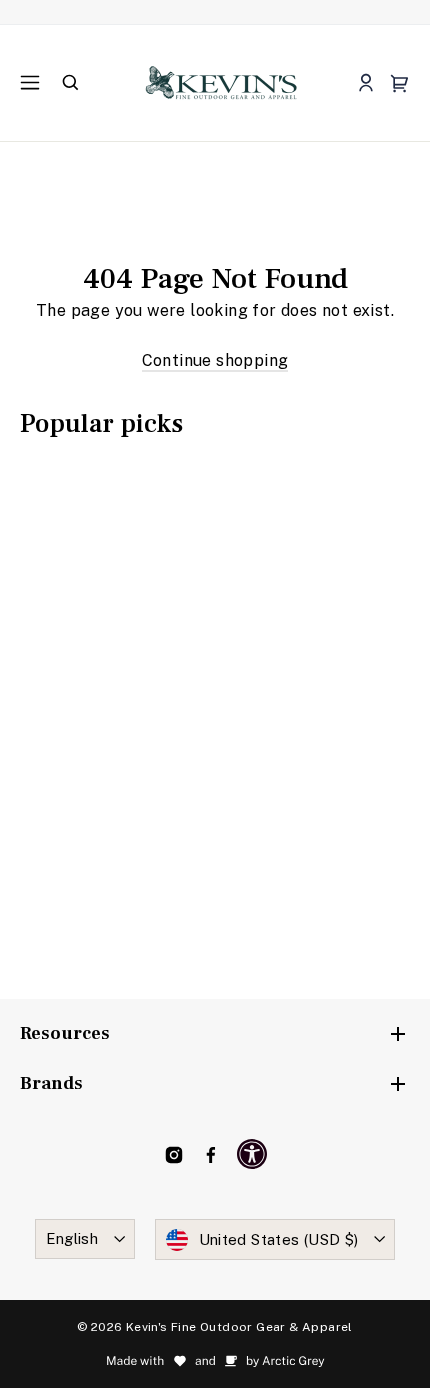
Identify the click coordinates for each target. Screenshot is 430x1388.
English (72, 1238)
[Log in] (365, 83)
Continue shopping (215, 360)
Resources (65, 1033)
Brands (51, 1083)
